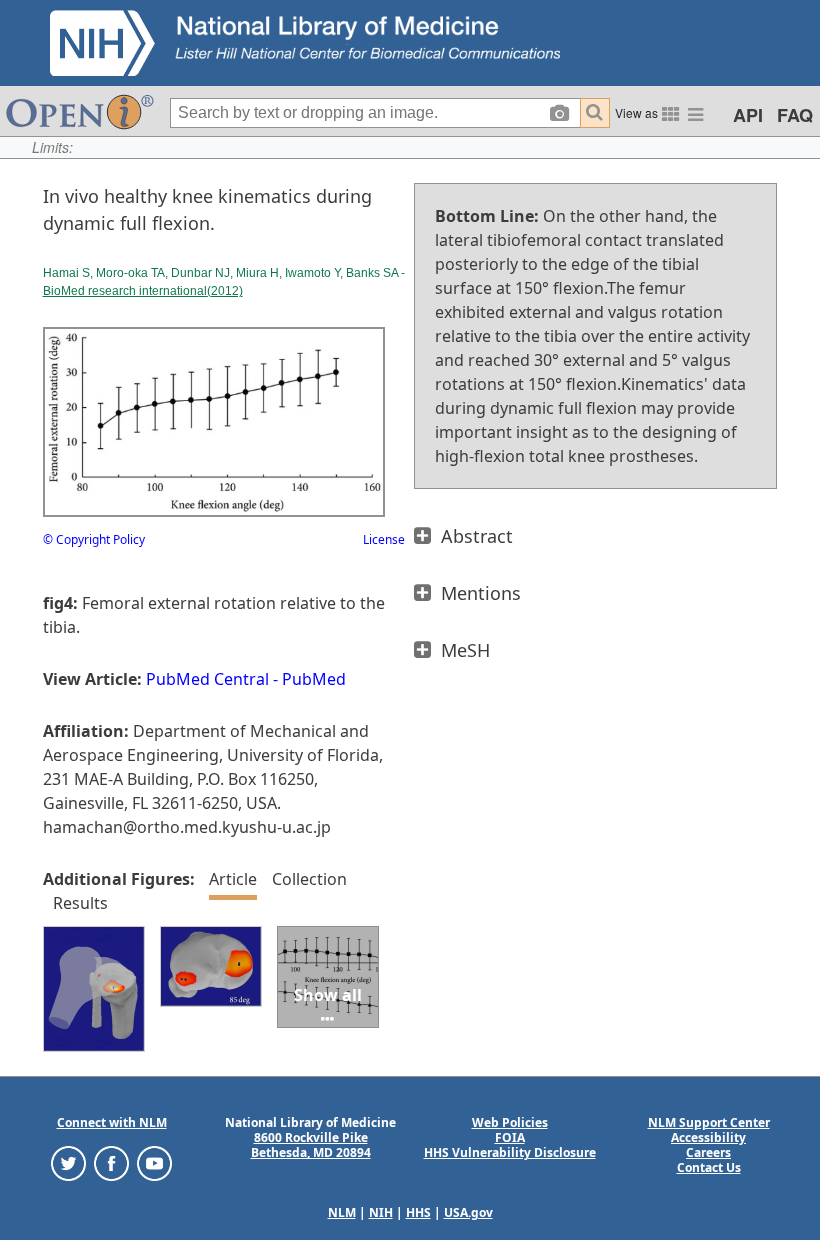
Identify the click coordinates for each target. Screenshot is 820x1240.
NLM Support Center (709, 1122)
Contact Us (709, 1167)
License (384, 539)
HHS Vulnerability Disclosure (510, 1152)
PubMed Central (207, 679)
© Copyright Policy (94, 539)
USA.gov (468, 1212)
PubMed (314, 679)
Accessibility (708, 1137)
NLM (342, 1212)
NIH (381, 1212)
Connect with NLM (112, 1122)
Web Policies (510, 1122)
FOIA (510, 1137)
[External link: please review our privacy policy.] (68, 1162)
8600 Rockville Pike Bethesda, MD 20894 (311, 1145)
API (748, 115)
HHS (418, 1212)
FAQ (795, 115)
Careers (708, 1152)
